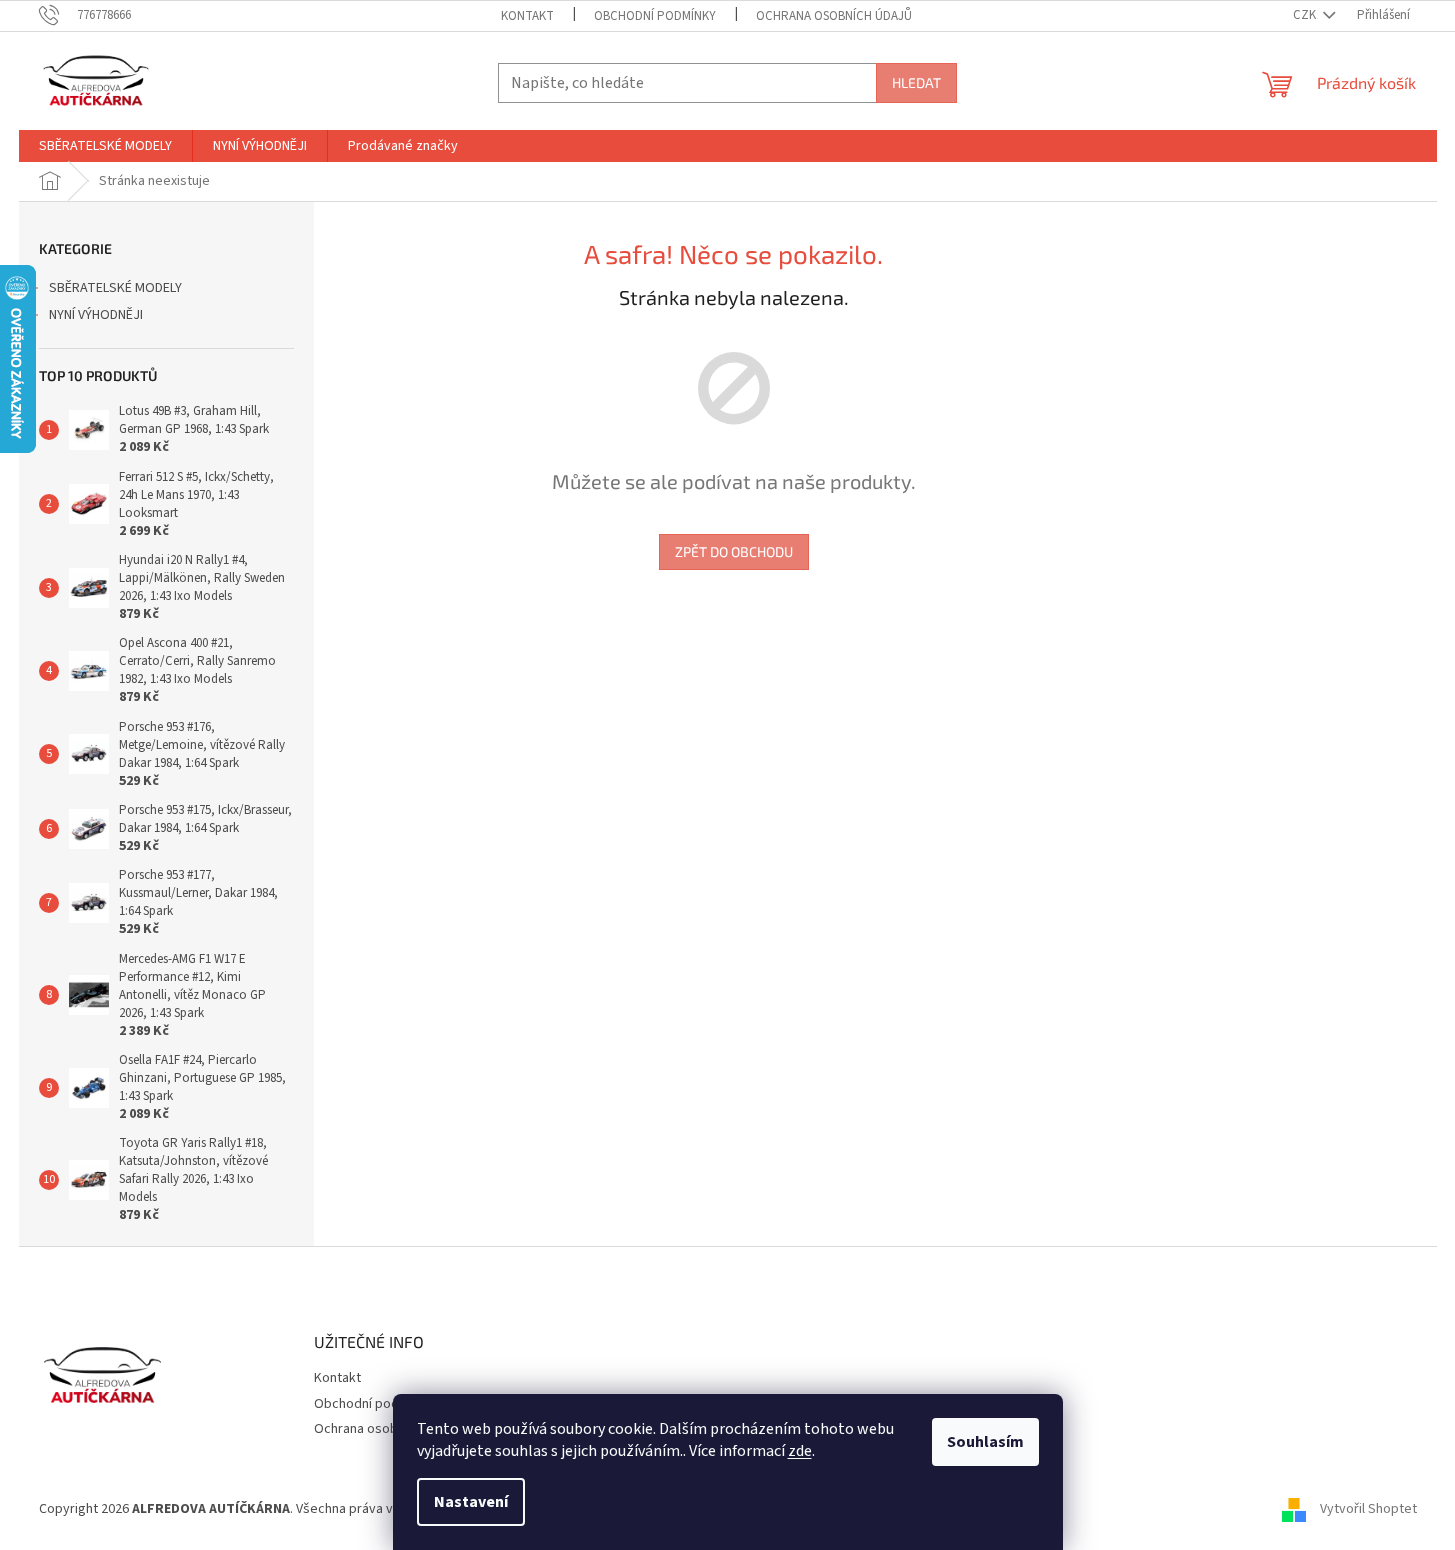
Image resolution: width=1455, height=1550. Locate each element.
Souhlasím (985, 1442)
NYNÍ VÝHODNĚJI (96, 315)
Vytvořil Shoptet (1368, 1509)
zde (800, 1451)
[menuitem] (105, 146)
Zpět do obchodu (734, 551)
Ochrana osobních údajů (834, 16)
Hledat (916, 82)
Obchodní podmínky (655, 16)
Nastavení (471, 1502)
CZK (1306, 15)
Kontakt (527, 16)
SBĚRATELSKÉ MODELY (115, 288)
